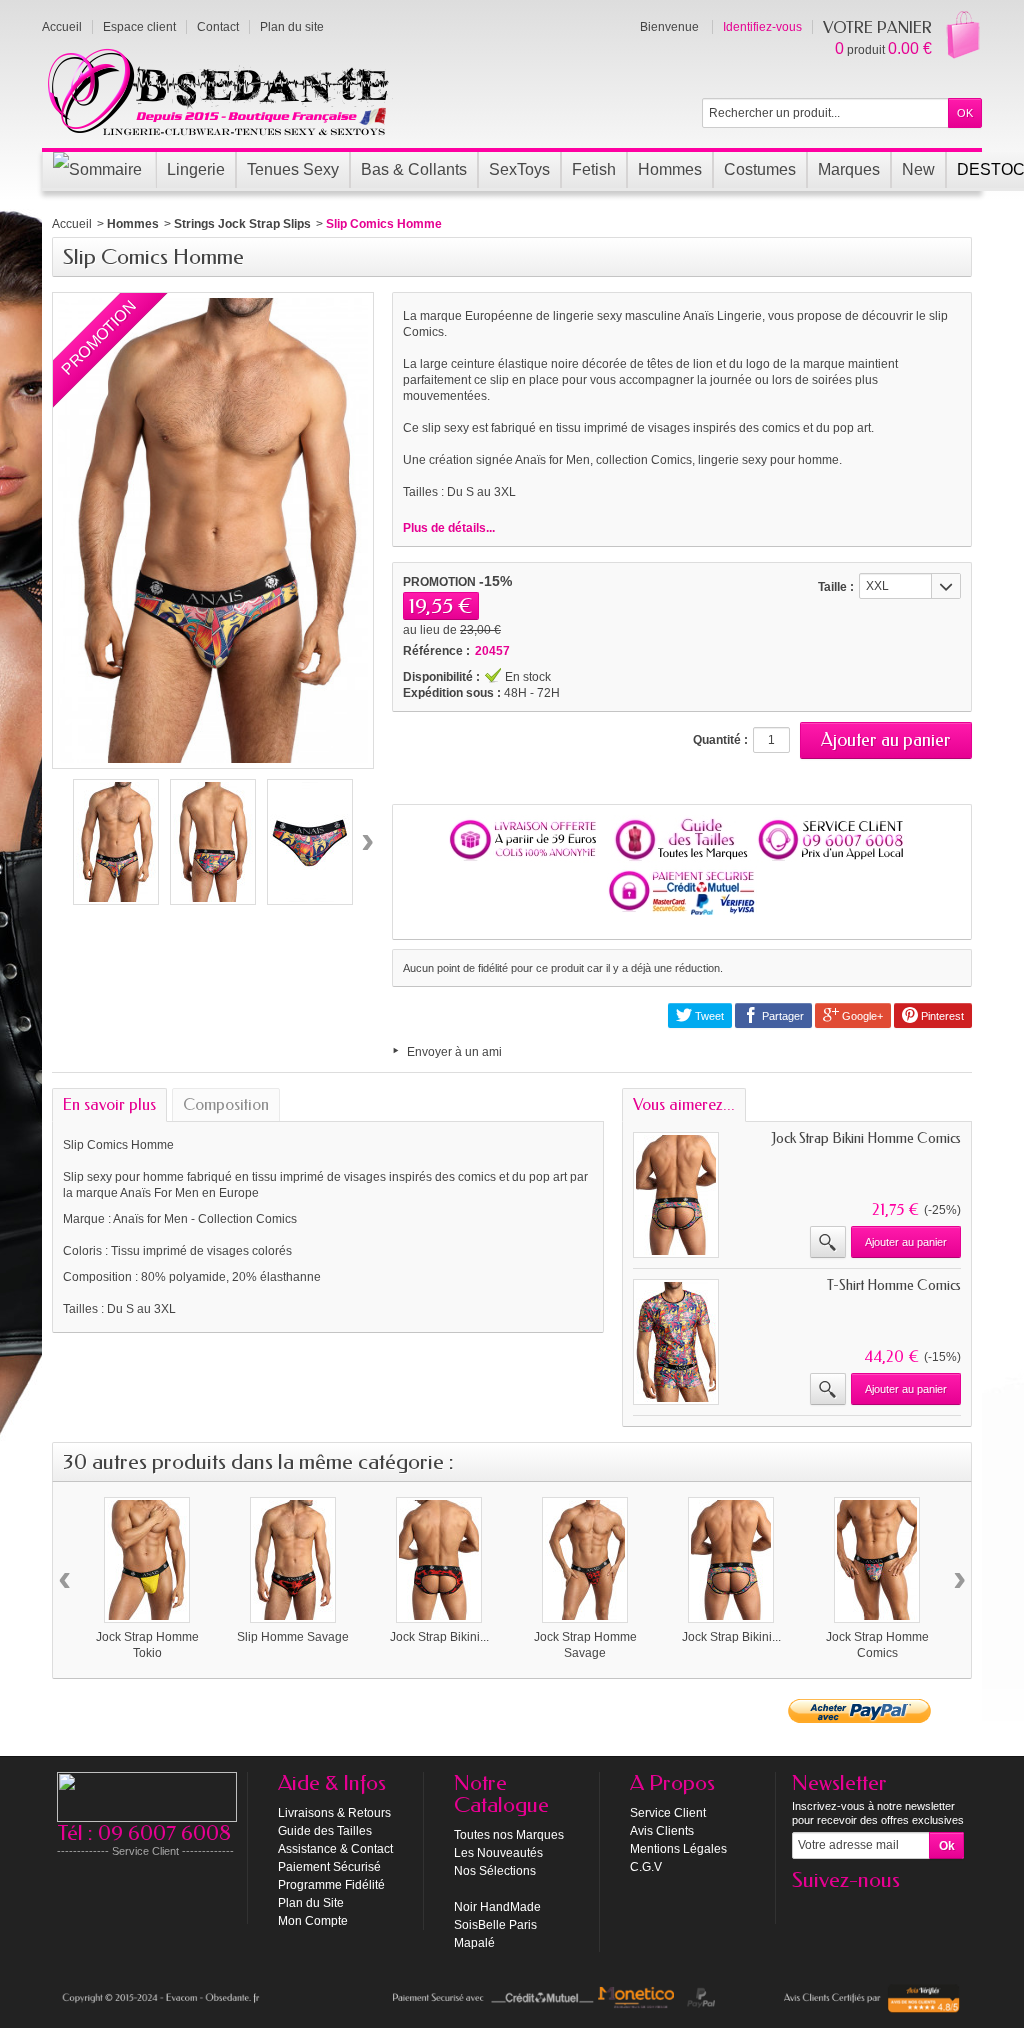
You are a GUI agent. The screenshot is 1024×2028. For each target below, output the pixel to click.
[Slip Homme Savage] (293, 1560)
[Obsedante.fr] (219, 90)
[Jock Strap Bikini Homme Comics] (731, 1560)
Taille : (836, 587)
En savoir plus (109, 1104)
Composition (226, 1104)
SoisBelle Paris (495, 1925)
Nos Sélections (495, 1871)
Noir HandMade (497, 1907)
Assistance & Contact (335, 1849)
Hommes (133, 224)
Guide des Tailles (325, 1831)
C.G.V (646, 1867)
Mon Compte (313, 1921)
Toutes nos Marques (509, 1835)
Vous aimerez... (684, 1104)
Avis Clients (662, 1831)
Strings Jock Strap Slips (242, 224)
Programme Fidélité (331, 1885)
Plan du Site (311, 1903)
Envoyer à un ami (454, 1052)
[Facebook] (806, 1910)
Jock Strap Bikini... (439, 1637)
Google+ (861, 1016)
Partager (781, 1016)
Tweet (708, 1016)
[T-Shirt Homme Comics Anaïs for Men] (676, 1342)
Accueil (72, 224)
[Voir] (828, 1242)
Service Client (668, 1813)
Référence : (436, 651)
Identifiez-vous (762, 27)
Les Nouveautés (498, 1853)
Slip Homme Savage (293, 1637)
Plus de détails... (449, 528)
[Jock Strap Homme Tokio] (147, 1560)
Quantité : (720, 740)
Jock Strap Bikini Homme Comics (866, 1138)
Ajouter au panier (906, 1242)
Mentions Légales (678, 1849)
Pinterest (941, 1016)
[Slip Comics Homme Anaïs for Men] (116, 842)
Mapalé (474, 1943)
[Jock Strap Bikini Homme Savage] (439, 1560)
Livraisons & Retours (334, 1813)
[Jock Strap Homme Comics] (877, 1560)
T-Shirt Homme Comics (894, 1285)
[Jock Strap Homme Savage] (585, 1560)
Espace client (139, 27)
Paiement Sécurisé (329, 1867)
